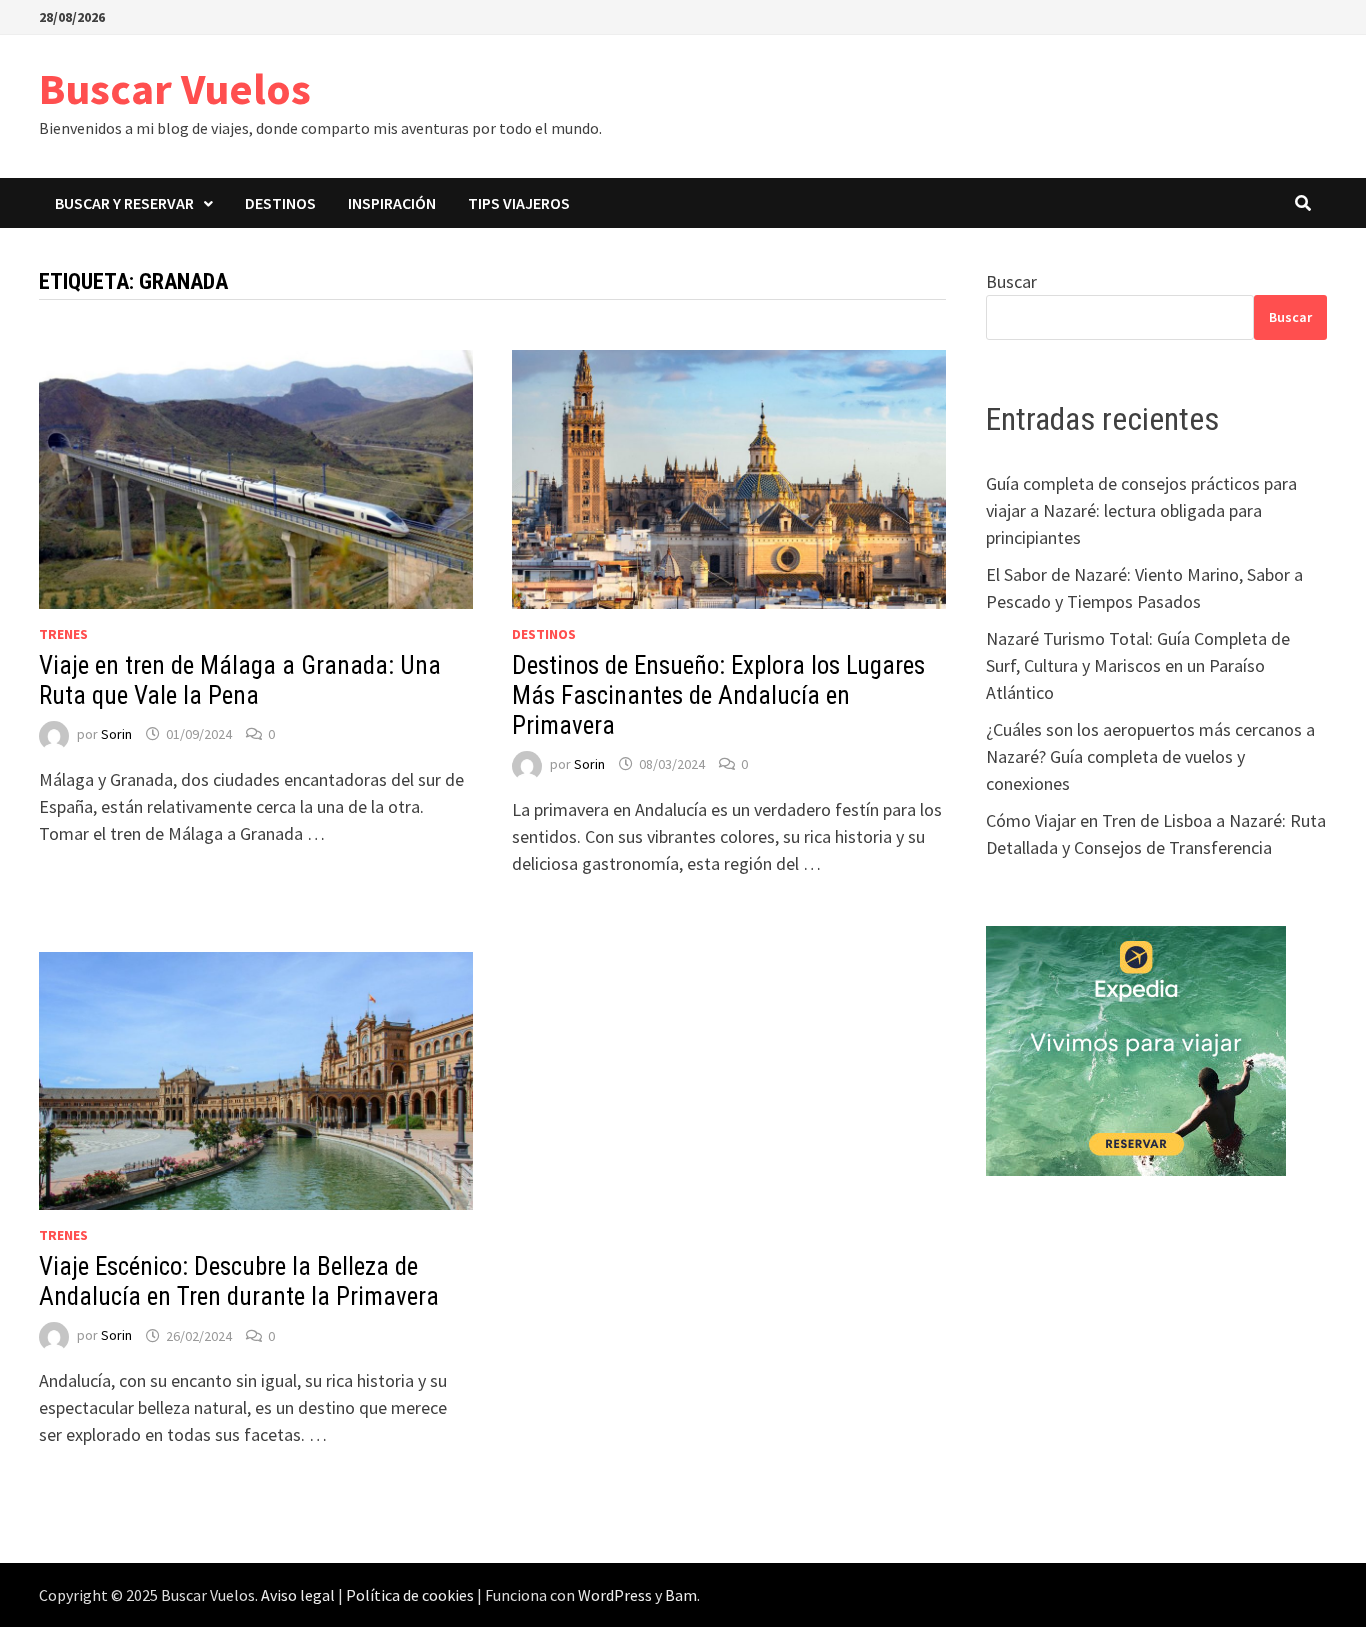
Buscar (1011, 281)
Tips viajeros (519, 203)
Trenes (63, 634)
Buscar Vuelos (175, 88)
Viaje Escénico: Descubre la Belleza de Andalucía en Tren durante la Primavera (239, 1281)
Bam (681, 1595)
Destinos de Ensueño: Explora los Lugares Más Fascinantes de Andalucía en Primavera (718, 695)
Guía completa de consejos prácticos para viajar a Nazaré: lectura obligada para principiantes (1141, 510)
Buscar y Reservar (124, 203)
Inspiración (392, 203)
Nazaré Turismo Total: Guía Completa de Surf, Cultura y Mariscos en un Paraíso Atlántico (1138, 665)
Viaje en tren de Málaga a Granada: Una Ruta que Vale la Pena (240, 680)
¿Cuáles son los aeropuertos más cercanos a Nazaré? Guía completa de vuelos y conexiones (1150, 756)
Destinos (280, 203)
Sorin (116, 734)
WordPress (615, 1595)
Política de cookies (410, 1595)
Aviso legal (298, 1595)
